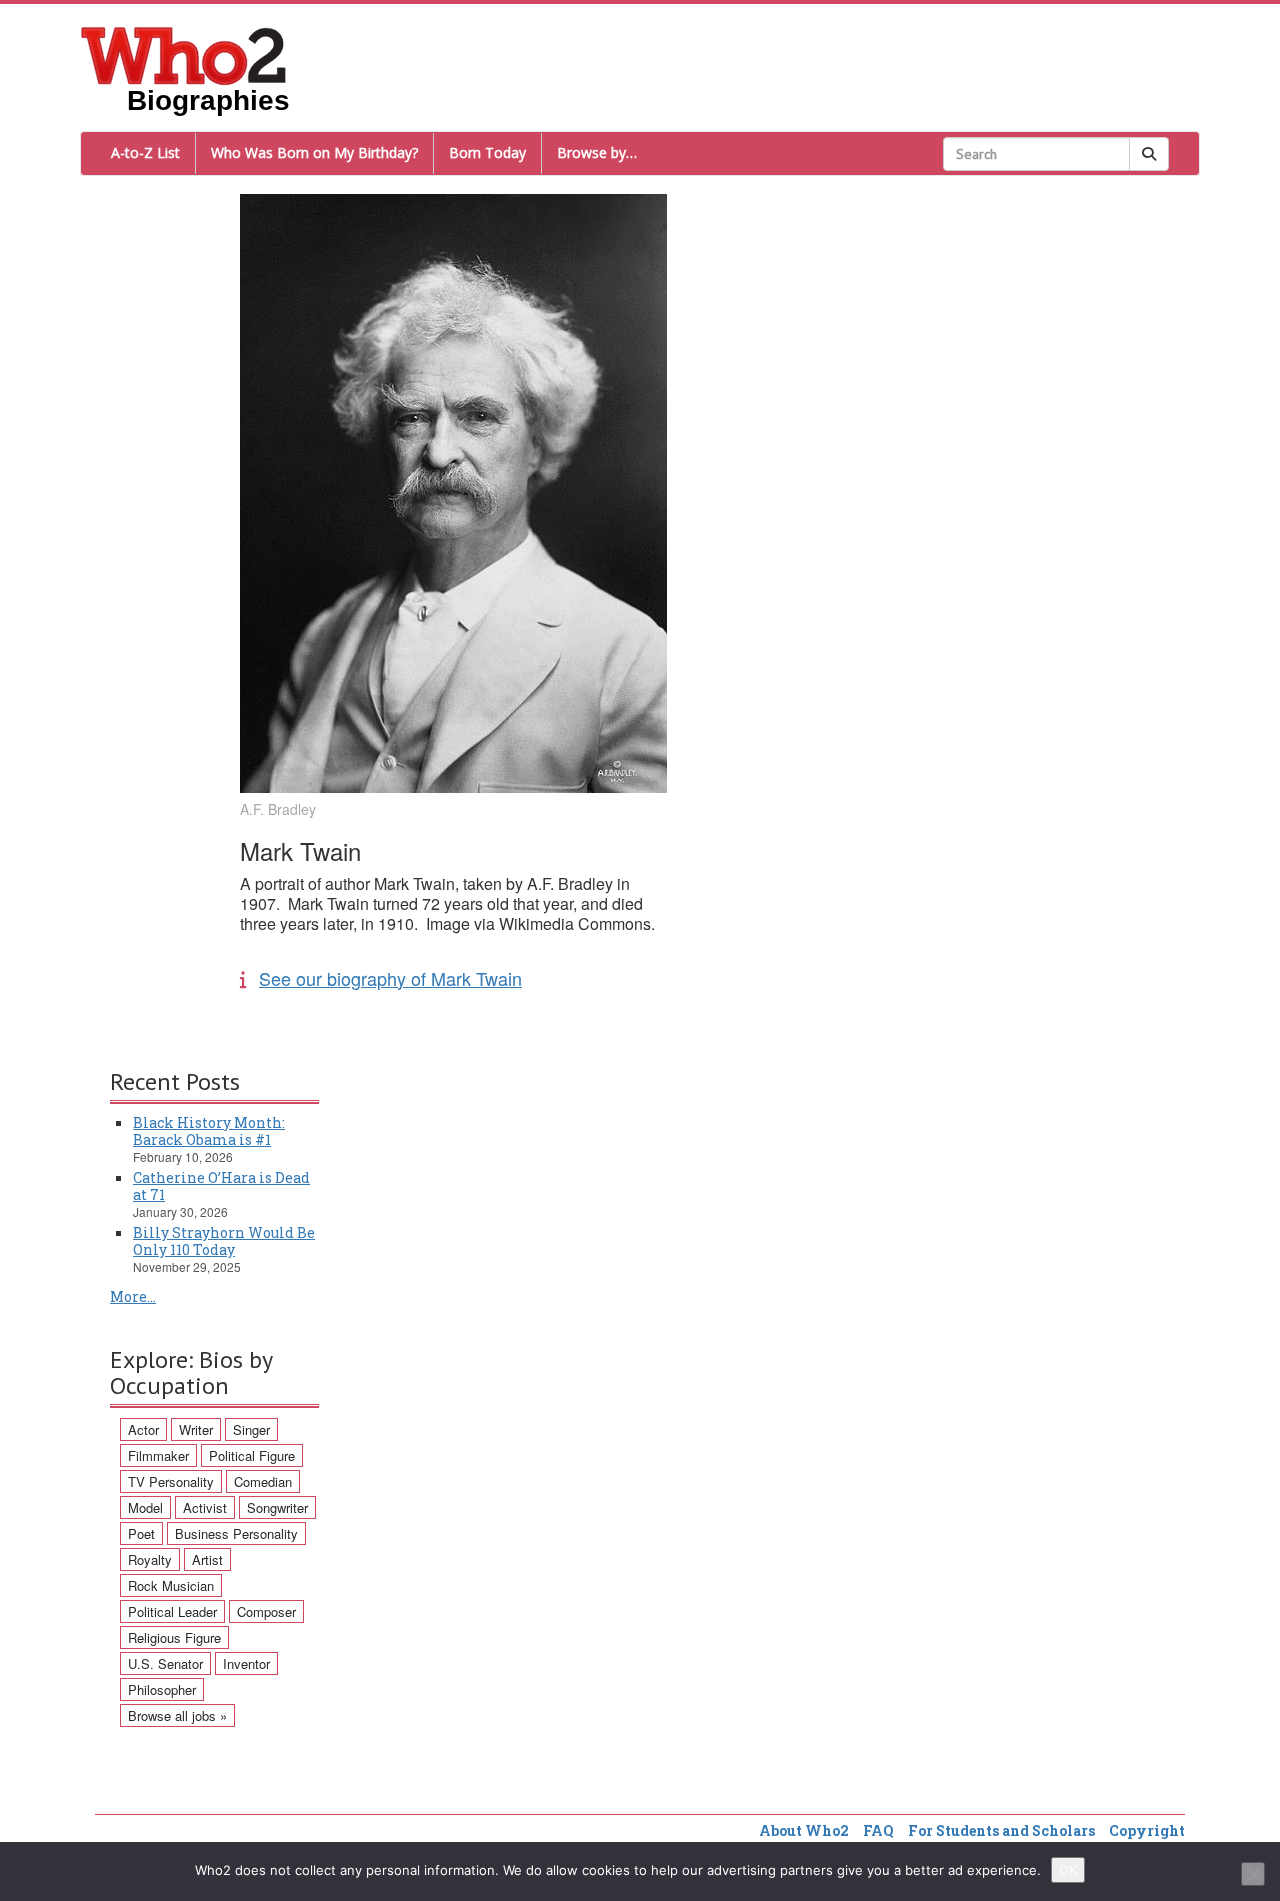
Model (145, 1507)
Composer (266, 1611)
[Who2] (184, 54)
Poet (141, 1533)
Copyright (1147, 1830)
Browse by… (597, 152)
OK (1068, 1870)
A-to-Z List (145, 152)
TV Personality (171, 1481)
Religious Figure (174, 1637)
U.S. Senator (165, 1663)
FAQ (878, 1830)
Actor (143, 1429)
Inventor (246, 1663)
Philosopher (162, 1689)
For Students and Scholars (1001, 1830)
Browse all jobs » (177, 1715)
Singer (251, 1429)
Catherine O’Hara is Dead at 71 (221, 1186)
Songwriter (277, 1507)
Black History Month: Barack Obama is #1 (209, 1131)
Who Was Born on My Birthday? (314, 152)
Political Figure (252, 1455)
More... (133, 1296)
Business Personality (236, 1533)
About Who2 (804, 1830)
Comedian (263, 1481)
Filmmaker (158, 1455)
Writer (196, 1429)
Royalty (150, 1559)
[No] (1253, 1874)
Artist (207, 1559)
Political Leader (172, 1611)
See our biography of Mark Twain (390, 978)
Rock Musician (171, 1585)
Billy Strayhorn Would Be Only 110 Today (224, 1241)
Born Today (487, 152)
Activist (205, 1507)
